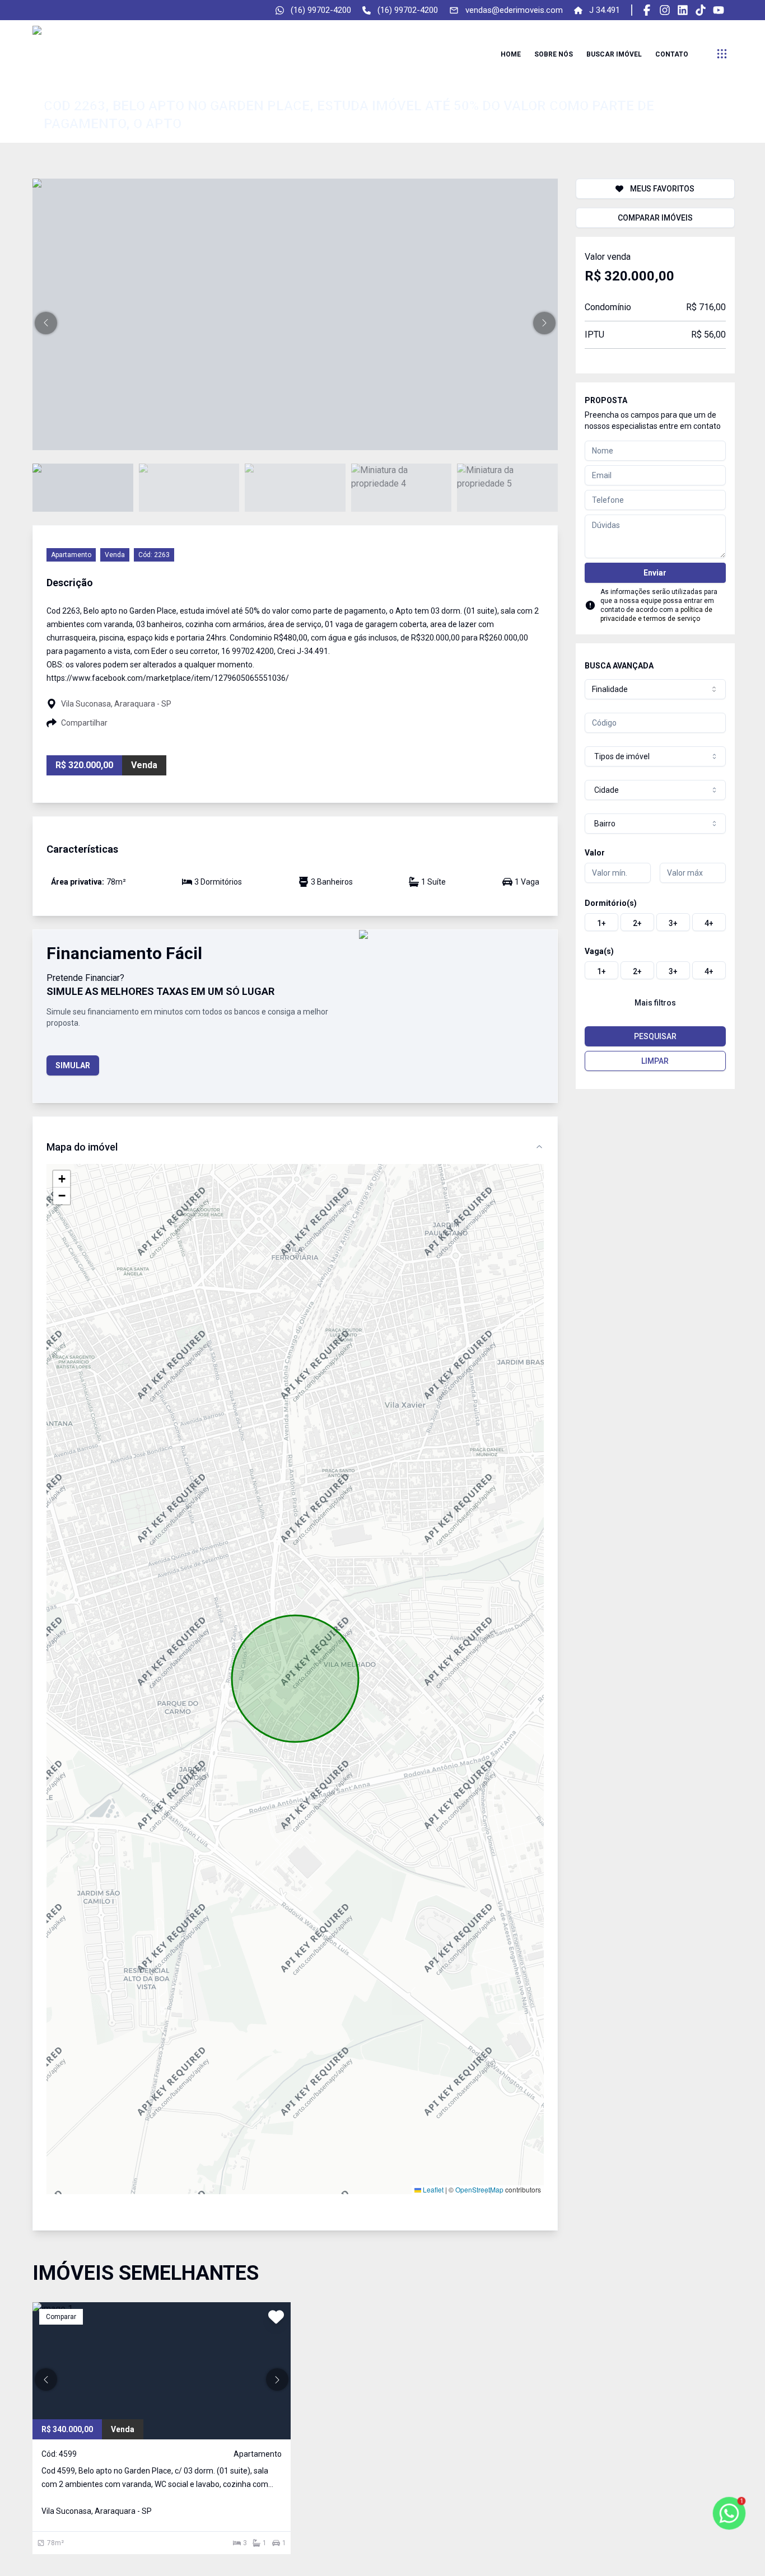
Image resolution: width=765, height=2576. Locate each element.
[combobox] (655, 689)
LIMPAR (655, 1061)
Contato (672, 54)
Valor (595, 853)
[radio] (601, 922)
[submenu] (722, 54)
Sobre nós (554, 54)
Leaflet (432, 2189)
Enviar (655, 573)
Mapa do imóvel (82, 1147)
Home (511, 54)
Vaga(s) (599, 951)
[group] (655, 922)
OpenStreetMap (479, 2189)
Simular (73, 1065)
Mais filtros (655, 1003)
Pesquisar (655, 1036)
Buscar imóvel (614, 54)
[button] (46, 323)
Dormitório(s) (611, 903)
